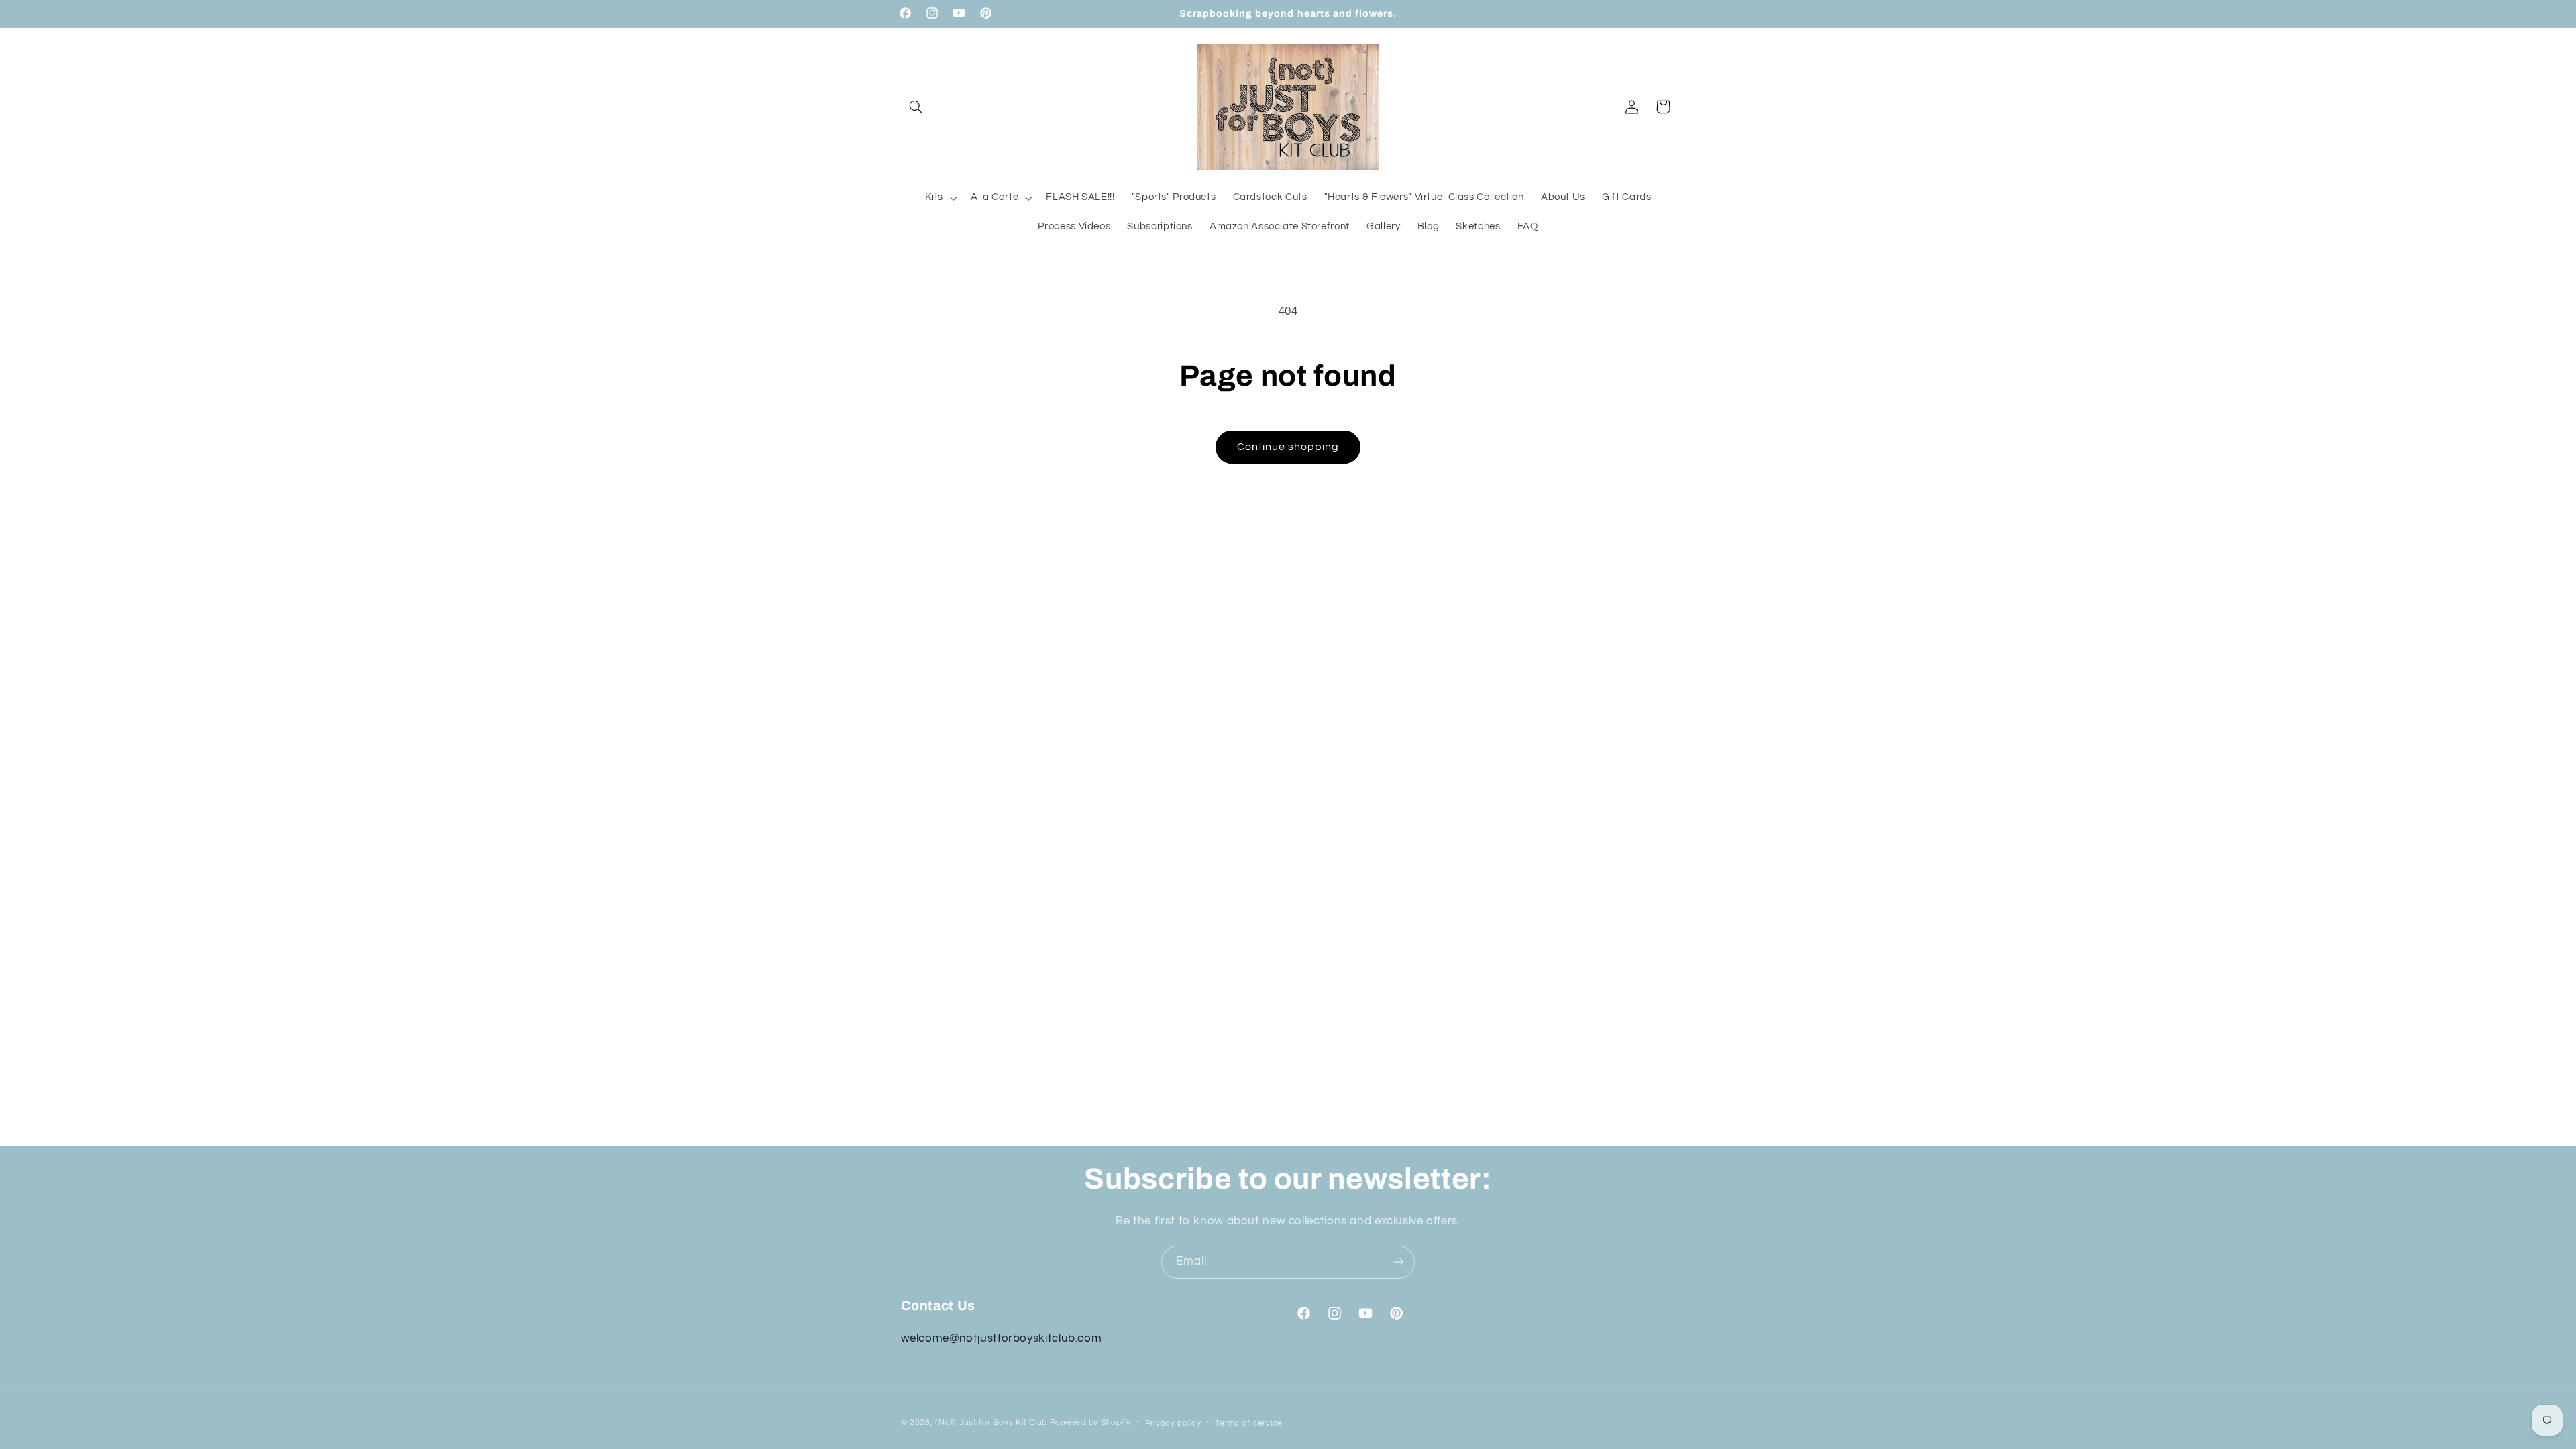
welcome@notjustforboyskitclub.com (1002, 1338)
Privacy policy (1173, 1423)
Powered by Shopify (1090, 1423)
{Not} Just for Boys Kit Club (991, 1423)
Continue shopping (1288, 447)
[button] (916, 107)
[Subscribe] (1399, 1262)
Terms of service (1249, 1423)
